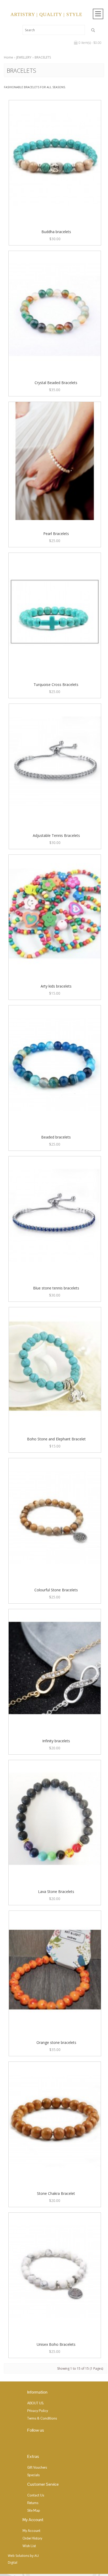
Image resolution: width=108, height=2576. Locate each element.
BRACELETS (43, 57)
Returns (33, 2503)
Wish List (29, 2546)
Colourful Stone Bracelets (56, 1590)
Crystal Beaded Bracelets (56, 383)
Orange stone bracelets (56, 2042)
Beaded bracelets (56, 1137)
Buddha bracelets (56, 232)
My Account (31, 2531)
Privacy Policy (38, 2411)
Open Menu (98, 14)
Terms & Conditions (42, 2418)
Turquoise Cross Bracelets (56, 684)
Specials (33, 2475)
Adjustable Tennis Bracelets (56, 835)
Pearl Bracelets (56, 534)
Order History (32, 2538)
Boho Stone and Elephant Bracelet (56, 1439)
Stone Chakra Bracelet (56, 2193)
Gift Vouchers (37, 2467)
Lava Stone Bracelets (56, 1892)
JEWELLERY (24, 57)
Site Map (34, 2511)
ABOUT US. (36, 2403)
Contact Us (36, 2495)
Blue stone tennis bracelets (56, 1288)
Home (9, 57)
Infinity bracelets (56, 1741)
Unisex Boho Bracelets (56, 2344)
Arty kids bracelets (56, 986)
